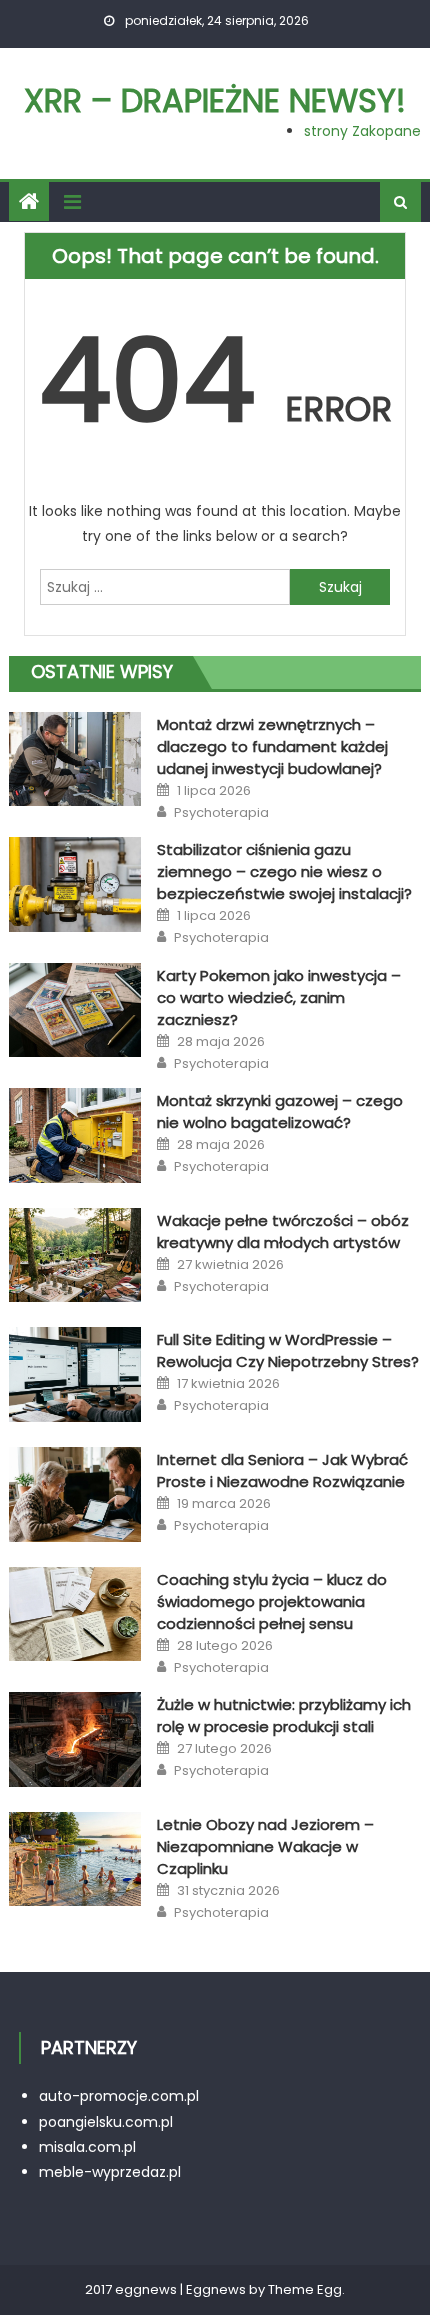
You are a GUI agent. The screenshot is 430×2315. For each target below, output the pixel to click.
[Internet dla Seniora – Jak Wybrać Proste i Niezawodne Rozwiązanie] (75, 1494)
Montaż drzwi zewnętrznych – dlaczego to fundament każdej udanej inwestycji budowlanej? (272, 746)
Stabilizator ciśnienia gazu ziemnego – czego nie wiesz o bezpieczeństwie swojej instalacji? (284, 871)
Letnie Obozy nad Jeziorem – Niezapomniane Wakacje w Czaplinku (265, 1846)
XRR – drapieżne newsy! (215, 100)
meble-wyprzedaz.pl (110, 2172)
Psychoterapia (221, 813)
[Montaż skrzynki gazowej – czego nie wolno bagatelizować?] (75, 1135)
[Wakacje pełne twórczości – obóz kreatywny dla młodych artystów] (75, 1255)
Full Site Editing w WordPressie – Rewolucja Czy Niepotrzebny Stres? (288, 1350)
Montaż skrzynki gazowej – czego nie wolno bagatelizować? (280, 1111)
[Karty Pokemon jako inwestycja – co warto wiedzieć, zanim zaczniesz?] (75, 1010)
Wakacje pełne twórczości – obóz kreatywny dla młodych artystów (283, 1231)
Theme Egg (305, 2289)
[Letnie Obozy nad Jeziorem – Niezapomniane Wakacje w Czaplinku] (75, 1859)
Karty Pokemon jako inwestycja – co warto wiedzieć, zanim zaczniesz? (279, 997)
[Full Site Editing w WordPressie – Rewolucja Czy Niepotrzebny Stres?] (75, 1374)
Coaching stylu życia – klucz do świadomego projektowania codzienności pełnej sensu (272, 1601)
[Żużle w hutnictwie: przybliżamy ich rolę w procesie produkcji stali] (75, 1739)
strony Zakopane (362, 131)
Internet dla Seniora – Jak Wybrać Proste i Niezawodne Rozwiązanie (282, 1470)
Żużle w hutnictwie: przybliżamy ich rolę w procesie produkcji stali (284, 1715)
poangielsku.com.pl (106, 2122)
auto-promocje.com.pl (119, 2096)
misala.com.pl (87, 2147)
